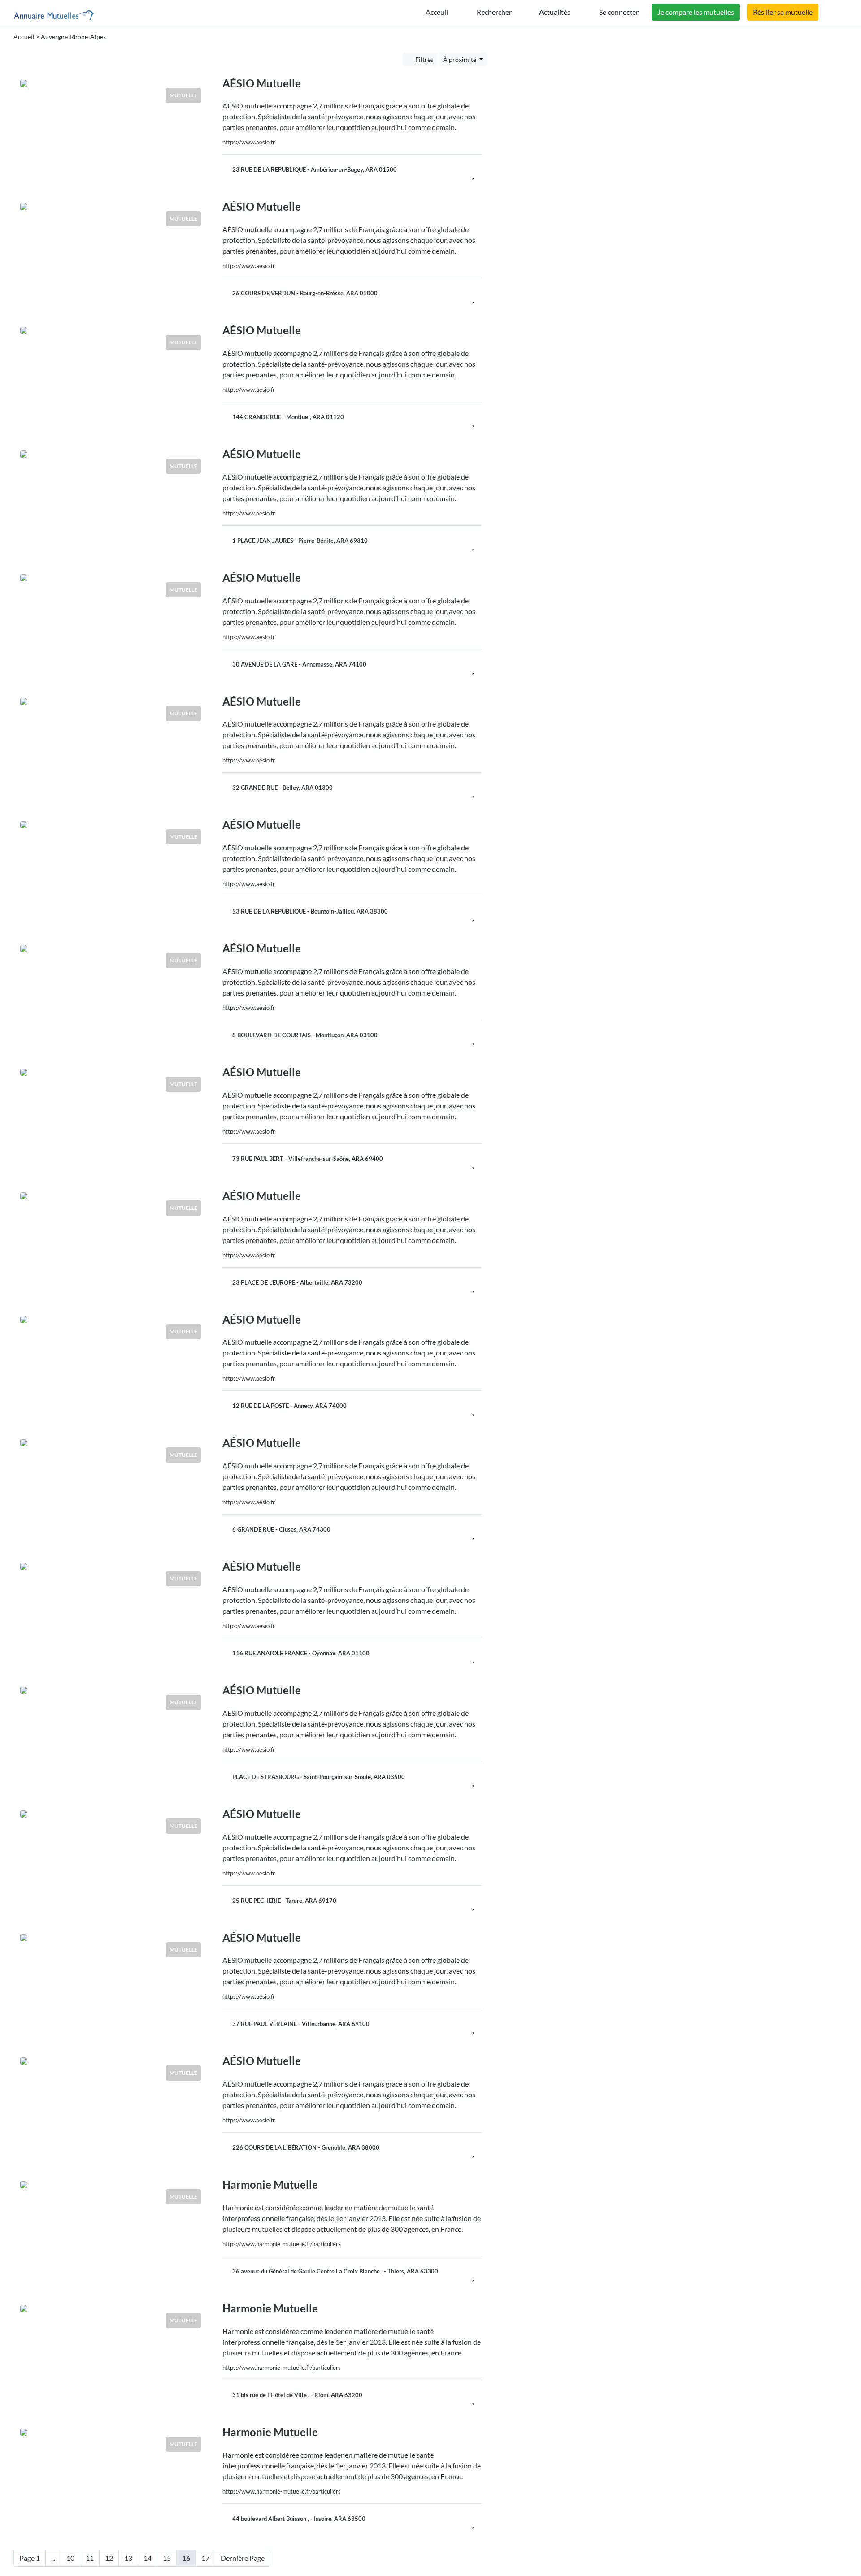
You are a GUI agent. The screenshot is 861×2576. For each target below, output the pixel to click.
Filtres (424, 59)
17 (205, 2558)
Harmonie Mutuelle (270, 2184)
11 (90, 2558)
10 (70, 2558)
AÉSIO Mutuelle (262, 83)
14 (148, 2558)
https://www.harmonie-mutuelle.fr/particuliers (282, 2244)
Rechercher (494, 12)
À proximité (460, 59)
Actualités (555, 12)
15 (167, 2558)
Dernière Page (243, 2558)
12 (109, 2558)
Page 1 (30, 2558)
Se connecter (618, 12)
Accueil (24, 37)
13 (128, 2558)
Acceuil (436, 12)
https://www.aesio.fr (249, 142)
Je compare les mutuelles (696, 12)
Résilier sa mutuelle (783, 12)
